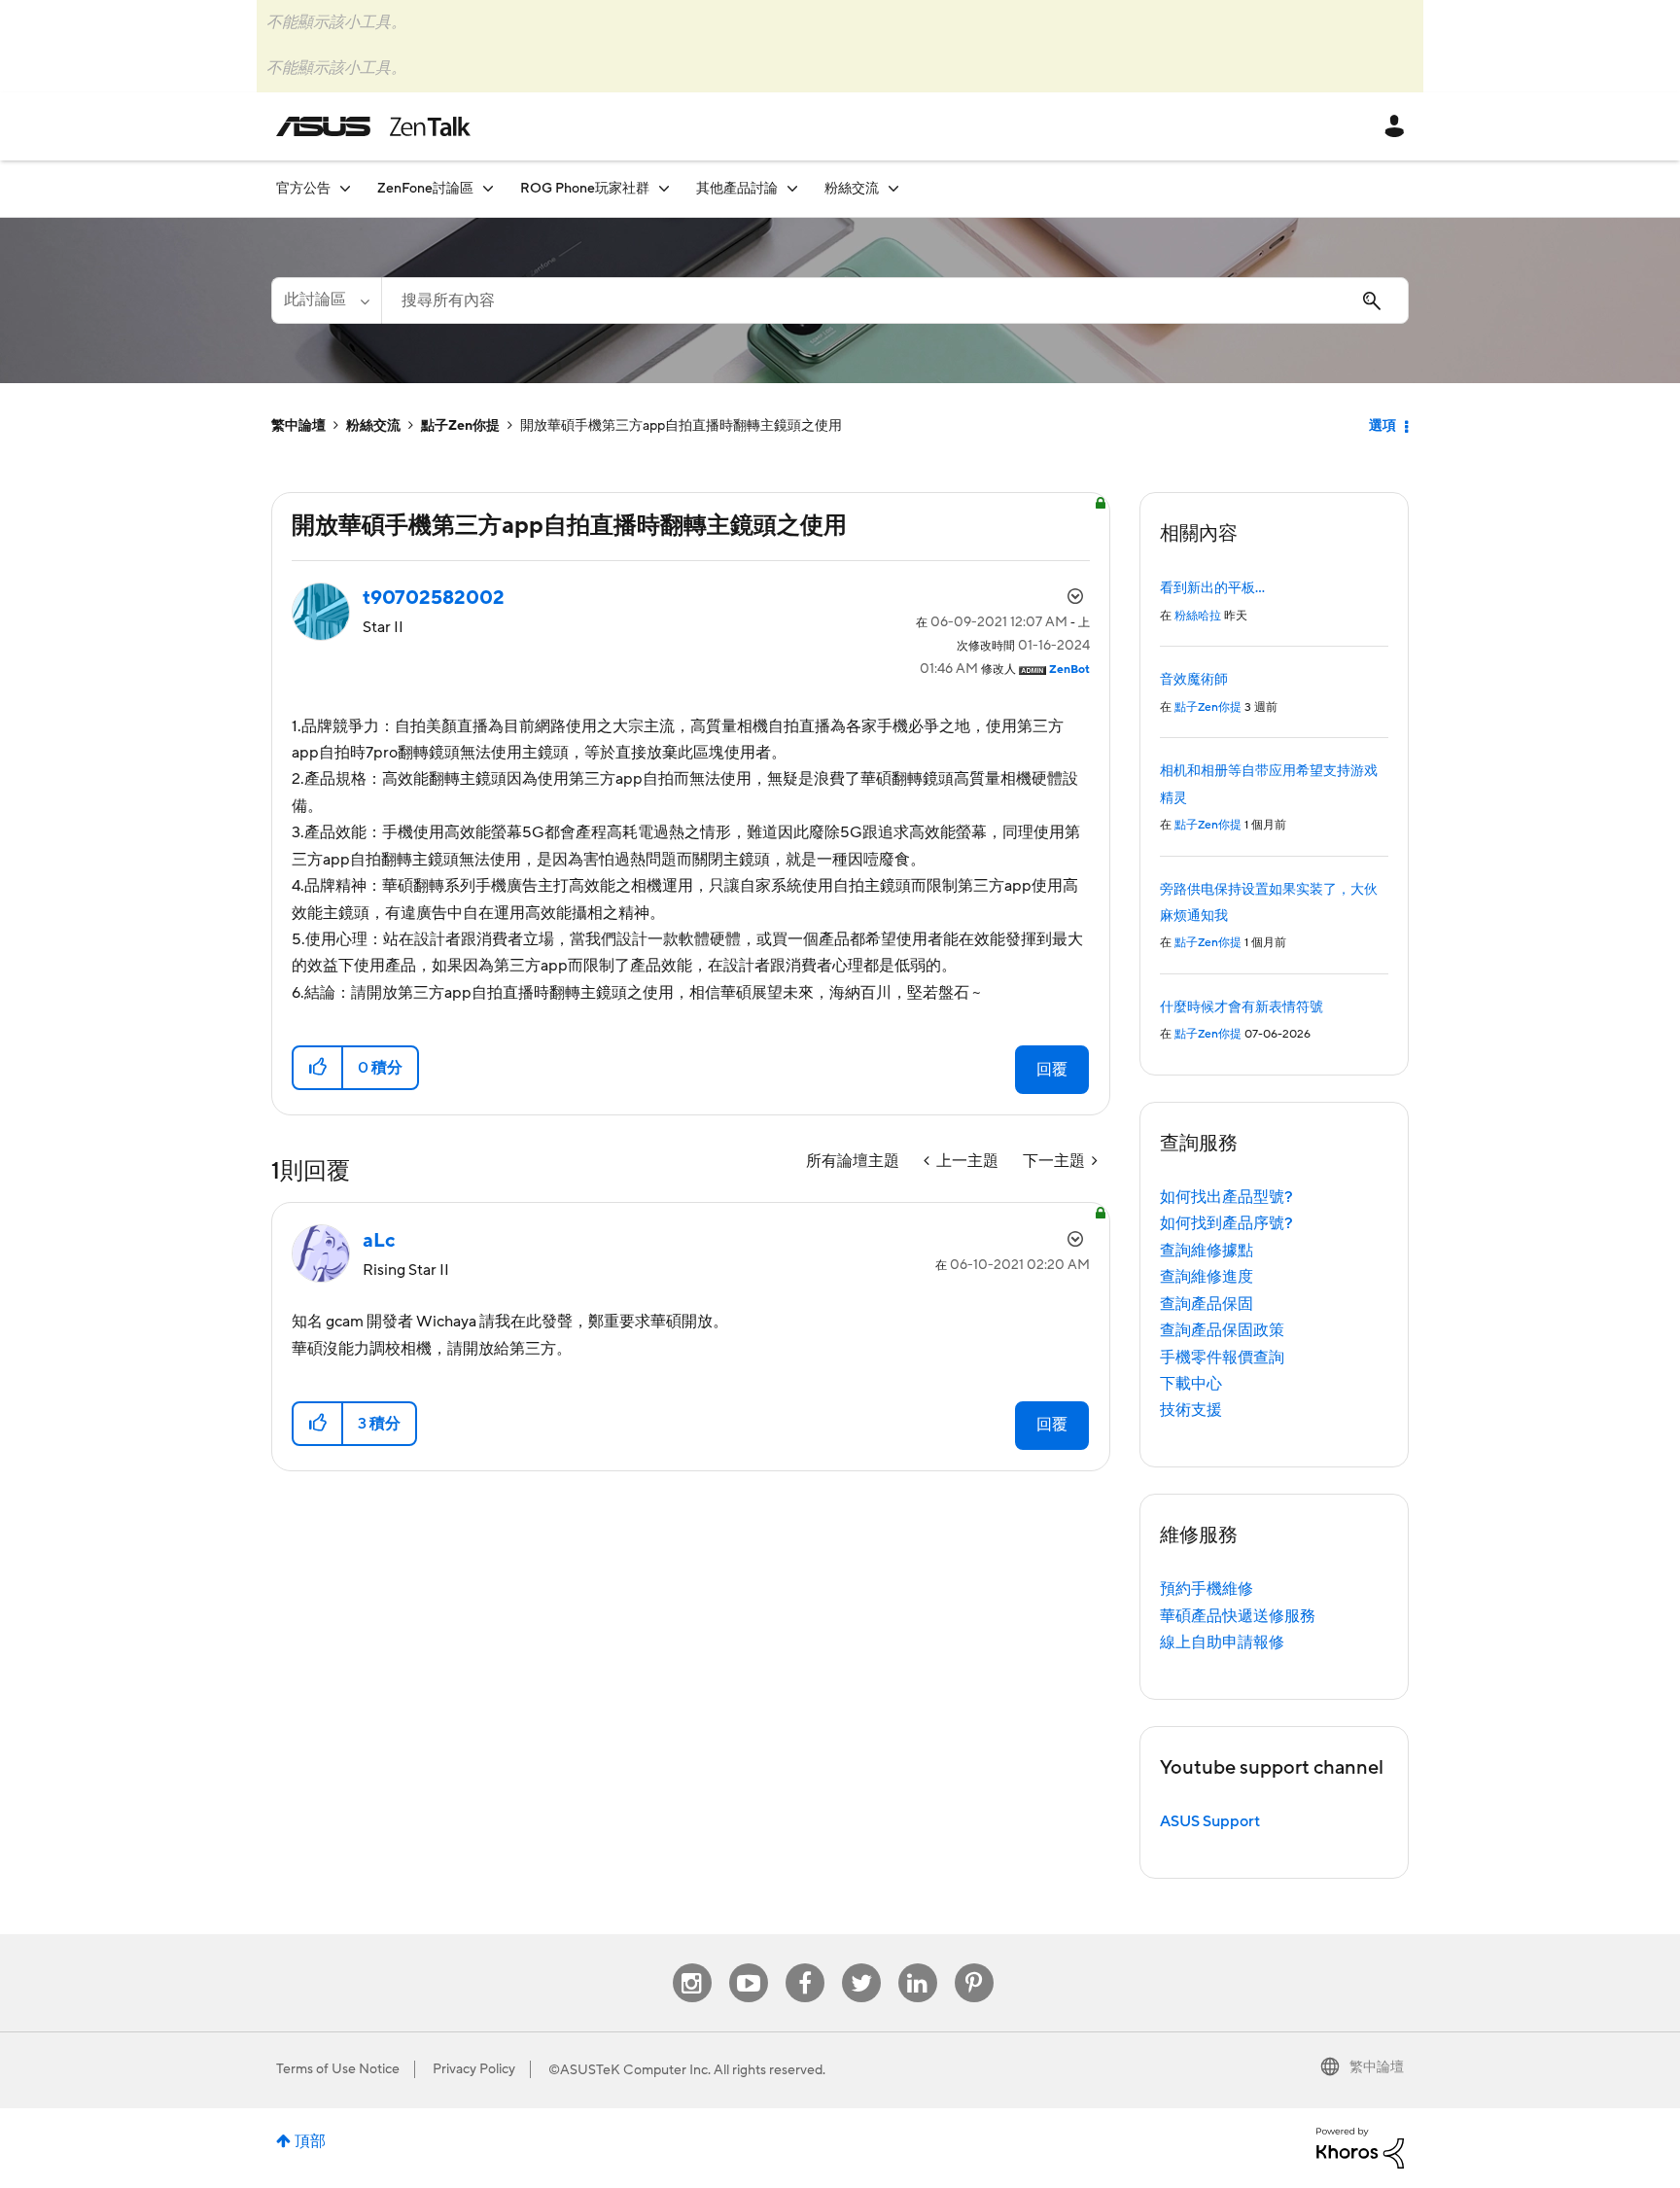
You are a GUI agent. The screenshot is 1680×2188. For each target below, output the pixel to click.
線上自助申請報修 (1222, 1642)
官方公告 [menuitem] (303, 189)
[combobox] (895, 300)
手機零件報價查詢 (1222, 1358)
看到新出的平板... (1212, 588)
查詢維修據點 (1207, 1251)
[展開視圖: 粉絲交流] (893, 188)
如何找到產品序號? (1226, 1223)
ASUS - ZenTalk (373, 126)
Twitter (861, 1964)
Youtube (749, 1964)
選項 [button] (1382, 426)
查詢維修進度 (1207, 1277)
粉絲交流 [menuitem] (852, 189)
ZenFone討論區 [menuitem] (425, 189)
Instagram (692, 1964)
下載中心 (1191, 1384)
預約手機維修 (1207, 1589)
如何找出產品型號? (1226, 1197)
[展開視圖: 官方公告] (345, 188)
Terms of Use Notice (338, 2069)
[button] (318, 1068)
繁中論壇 (298, 426)
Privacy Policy (474, 2069)
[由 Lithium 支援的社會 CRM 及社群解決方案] (1360, 2147)
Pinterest (974, 1964)
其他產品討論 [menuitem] (737, 189)
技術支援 (1191, 1410)
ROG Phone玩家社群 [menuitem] (585, 189)
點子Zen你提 (460, 426)
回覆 (1052, 1070)
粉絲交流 (373, 426)
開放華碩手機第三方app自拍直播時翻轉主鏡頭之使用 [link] (681, 426)
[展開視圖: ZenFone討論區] (488, 188)
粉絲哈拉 (1198, 616)
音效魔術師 (1194, 680)
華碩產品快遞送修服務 (1238, 1616)
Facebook (805, 1964)
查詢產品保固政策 (1222, 1330)
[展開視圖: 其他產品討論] (792, 188)
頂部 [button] (310, 2141)
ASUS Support (1210, 1821)
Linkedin (918, 1964)
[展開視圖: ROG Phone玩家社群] (664, 188)
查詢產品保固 (1207, 1304)
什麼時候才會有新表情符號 (1242, 1007)
